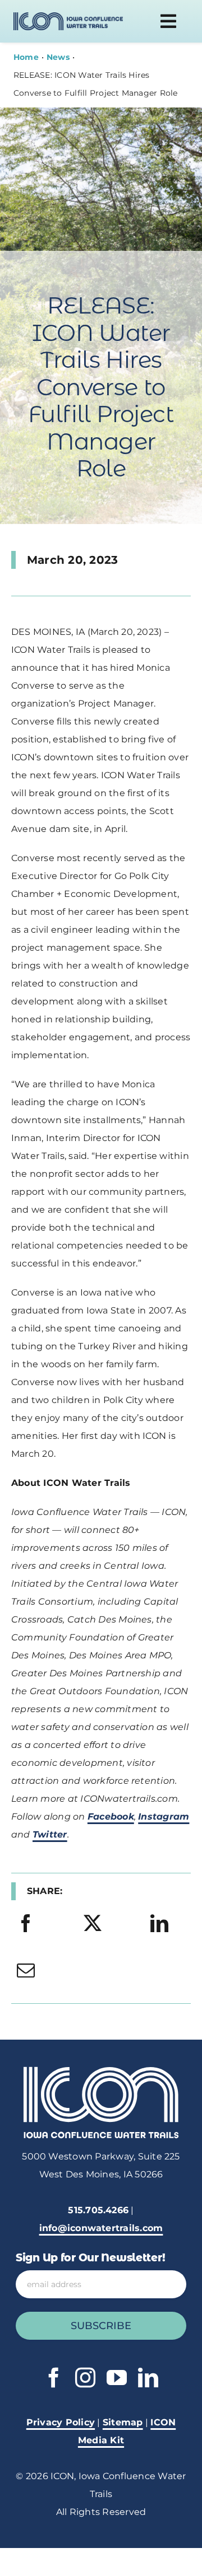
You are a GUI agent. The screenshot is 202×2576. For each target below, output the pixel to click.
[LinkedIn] (159, 1924)
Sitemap (123, 2422)
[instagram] (85, 2378)
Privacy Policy (61, 2422)
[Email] (26, 1971)
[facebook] (54, 2378)
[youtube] (117, 2378)
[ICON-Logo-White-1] (101, 2071)
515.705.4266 (98, 2210)
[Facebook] (26, 1924)
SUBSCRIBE (101, 2326)
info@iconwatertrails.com (101, 2228)
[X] (93, 1924)
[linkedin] (148, 2378)
